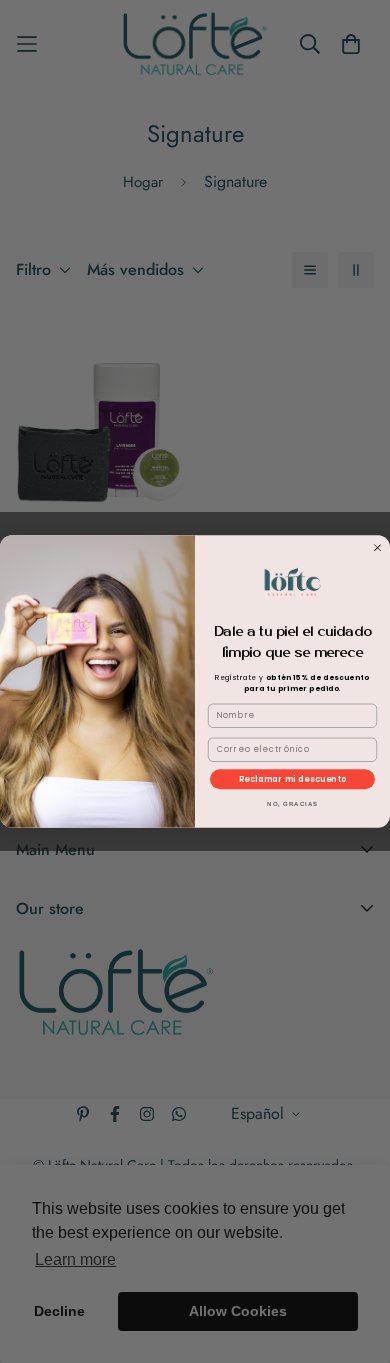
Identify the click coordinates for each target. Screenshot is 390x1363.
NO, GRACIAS (292, 804)
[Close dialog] (377, 547)
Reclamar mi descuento (293, 779)
